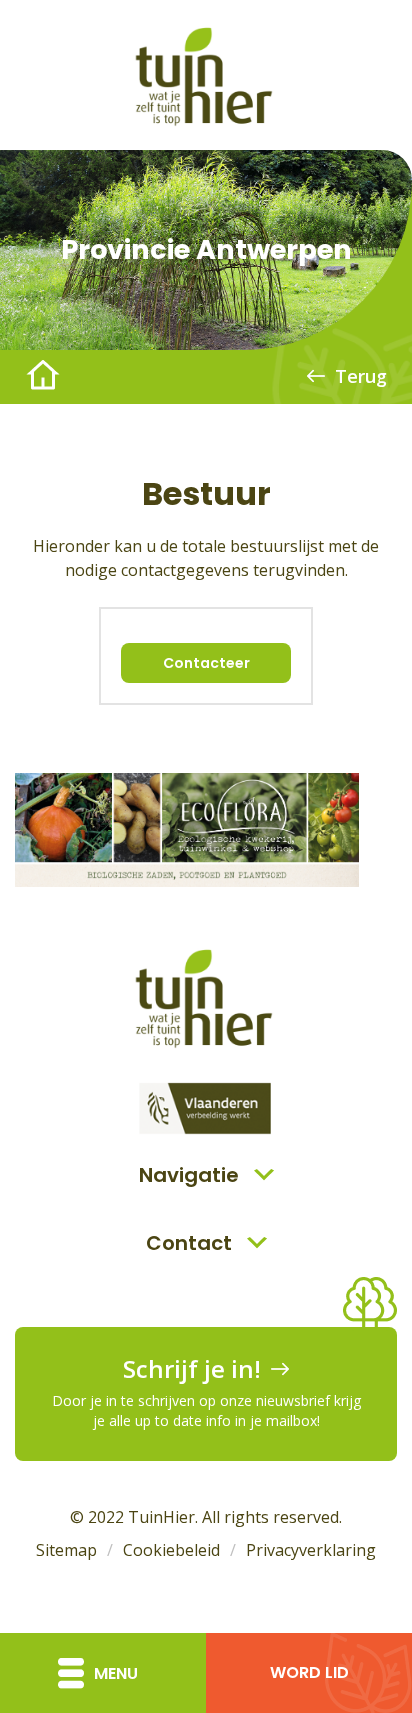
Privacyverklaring (311, 1550)
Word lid (309, 1672)
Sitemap (66, 1550)
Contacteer (206, 663)
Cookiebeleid (171, 1550)
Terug (361, 376)
